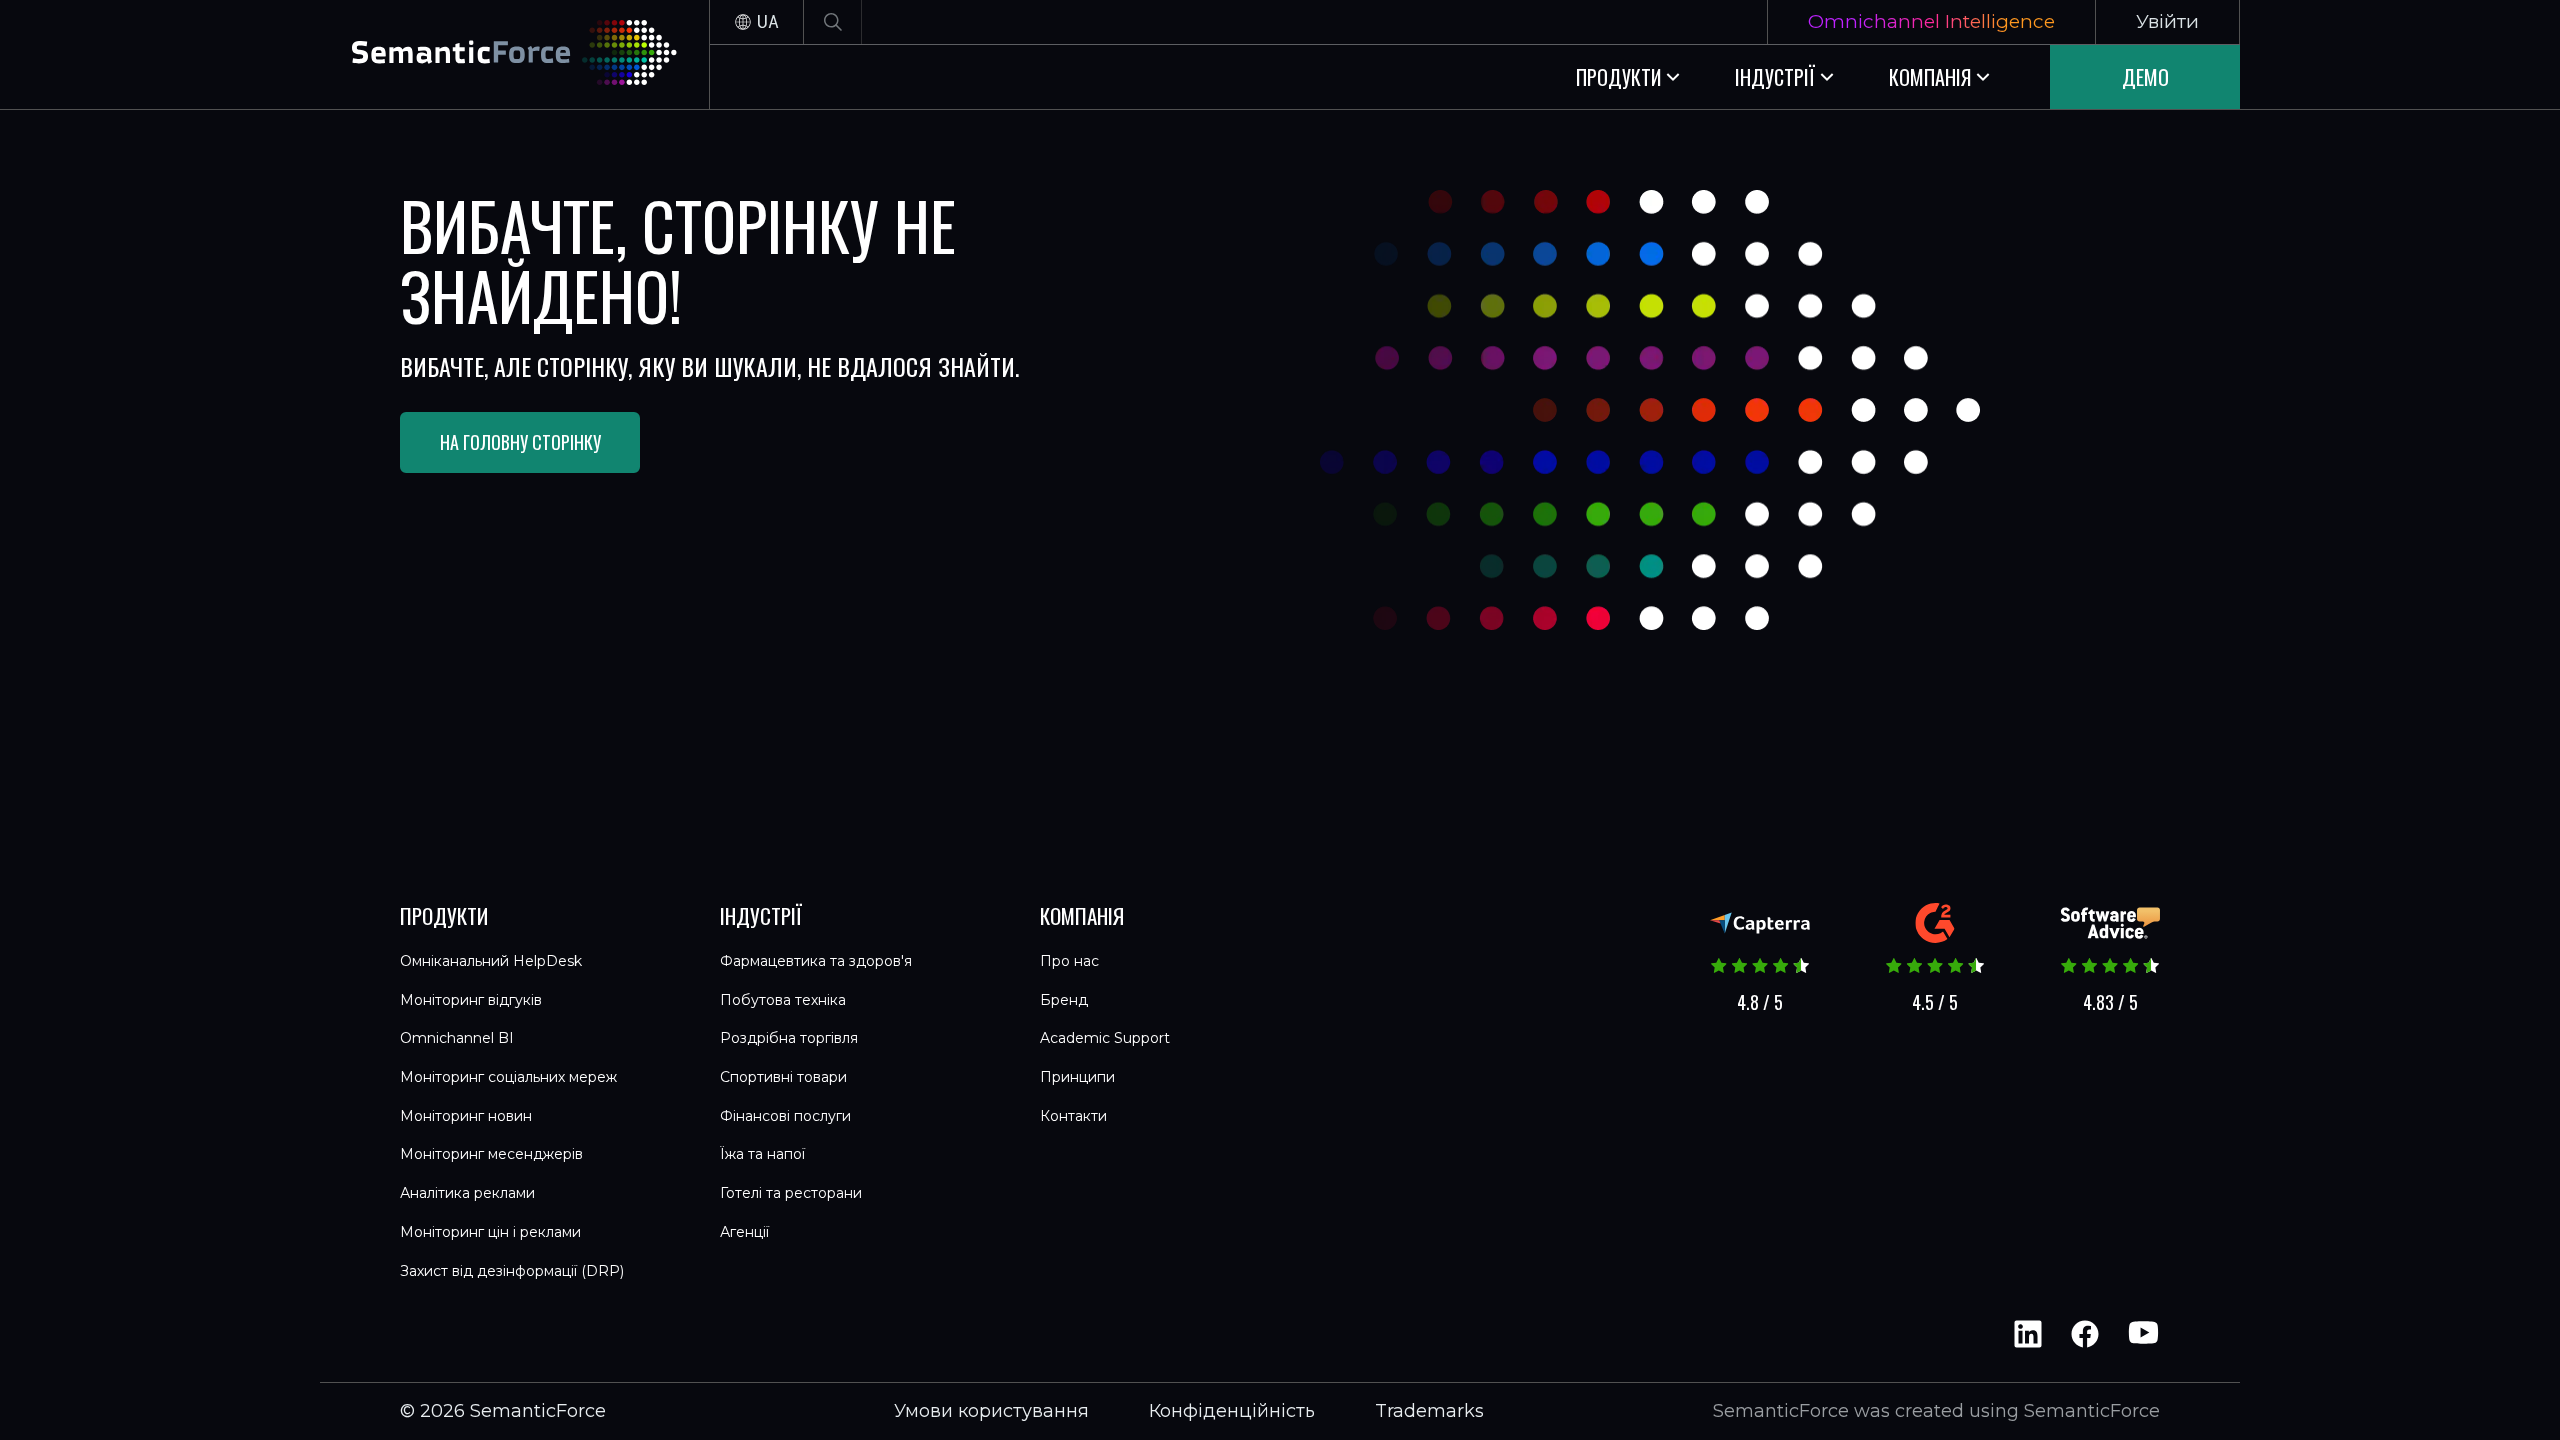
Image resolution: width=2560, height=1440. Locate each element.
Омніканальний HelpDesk (491, 961)
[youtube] (2142, 1334)
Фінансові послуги (785, 1116)
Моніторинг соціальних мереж (508, 1077)
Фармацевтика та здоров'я (816, 961)
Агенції (744, 1232)
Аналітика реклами (467, 1193)
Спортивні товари (783, 1077)
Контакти (1073, 1116)
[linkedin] (2028, 1334)
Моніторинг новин (466, 1116)
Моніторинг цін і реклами (490, 1232)
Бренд (1064, 1000)
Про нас (1069, 961)
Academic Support (1105, 1038)
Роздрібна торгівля (789, 1038)
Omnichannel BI (457, 1038)
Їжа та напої (762, 1154)
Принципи (1077, 1077)
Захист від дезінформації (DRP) (512, 1271)
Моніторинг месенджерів (491, 1154)
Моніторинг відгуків (471, 1000)
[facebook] (2085, 1334)
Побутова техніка (783, 1000)
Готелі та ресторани (791, 1193)
